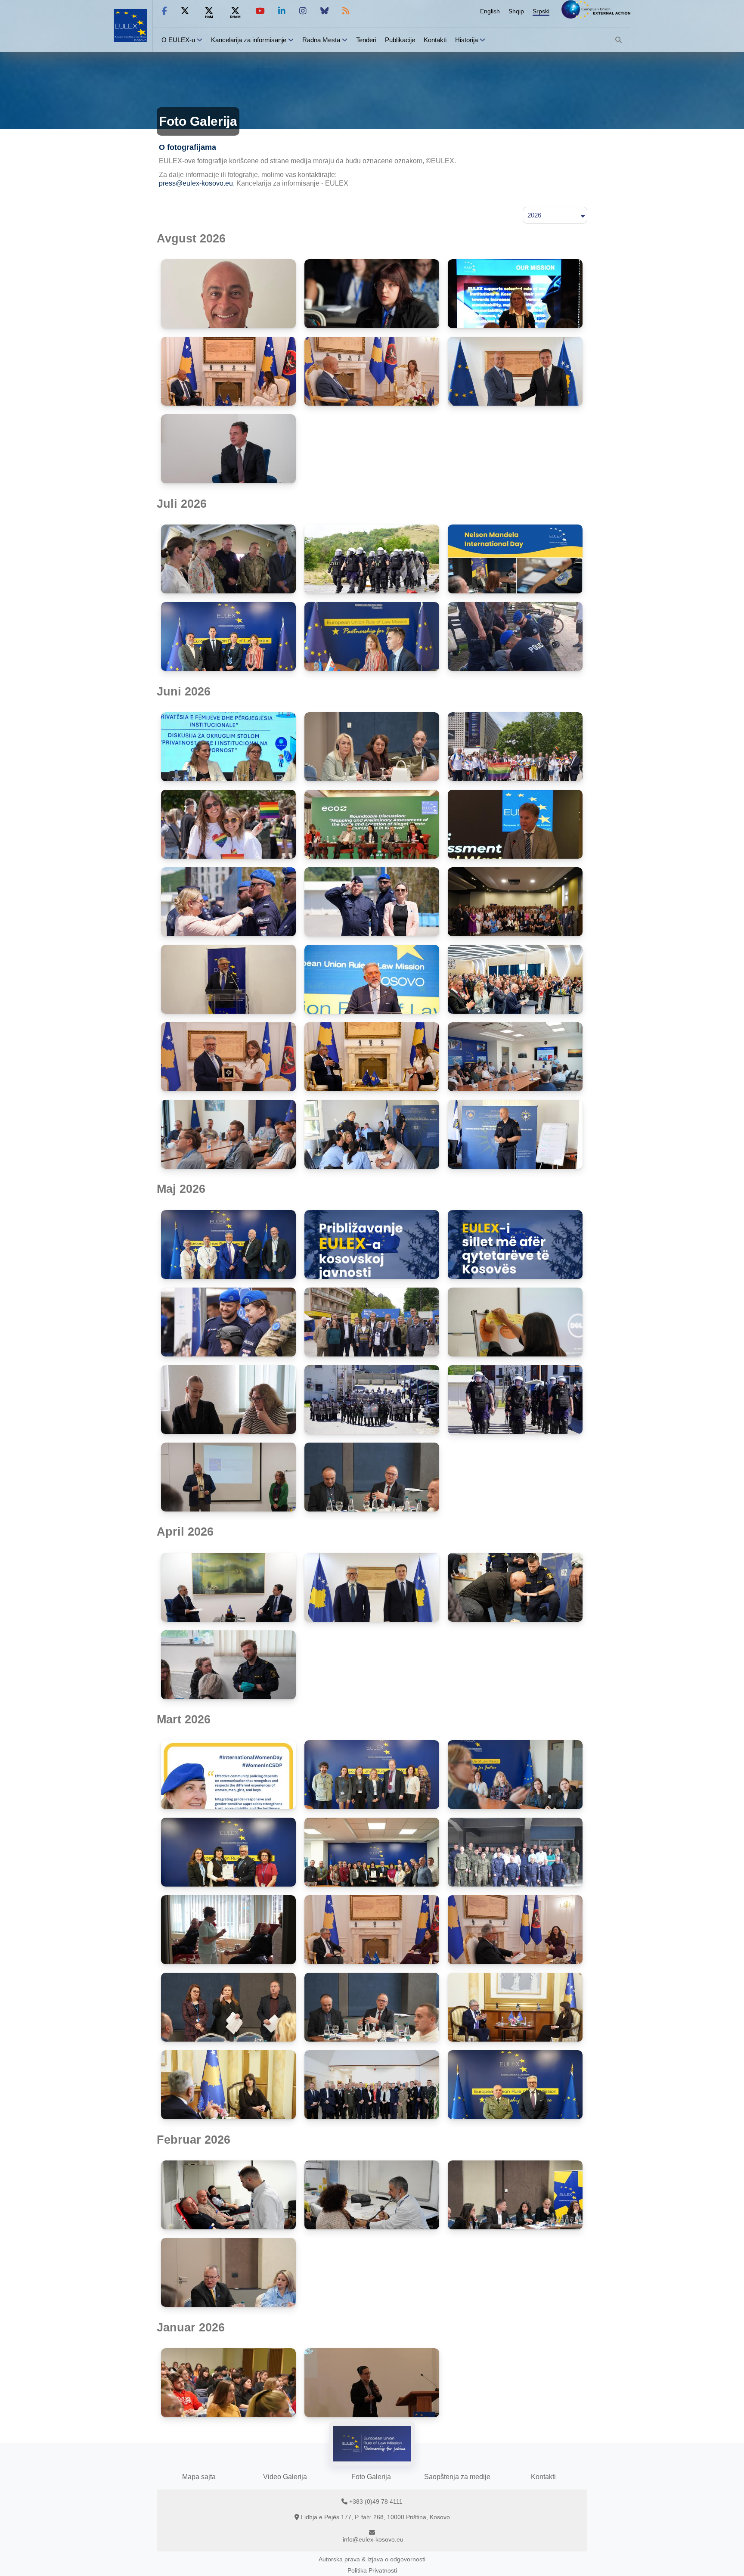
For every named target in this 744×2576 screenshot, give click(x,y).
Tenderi (366, 40)
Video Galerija (285, 2477)
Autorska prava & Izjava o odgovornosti (372, 2559)
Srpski (541, 11)
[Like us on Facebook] (164, 11)
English (490, 11)
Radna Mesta (321, 40)
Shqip (516, 11)
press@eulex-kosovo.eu (196, 183)
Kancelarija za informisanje (250, 40)
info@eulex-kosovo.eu (373, 2539)
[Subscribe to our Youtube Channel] (260, 11)
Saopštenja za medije (457, 2477)
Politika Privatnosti (372, 2570)
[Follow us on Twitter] (185, 11)
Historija (467, 40)
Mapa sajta (199, 2477)
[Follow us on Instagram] (303, 11)
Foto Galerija (371, 2477)
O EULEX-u (178, 40)
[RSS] (346, 11)
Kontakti (435, 40)
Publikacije (400, 40)
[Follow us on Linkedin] (282, 11)
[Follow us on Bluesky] (324, 11)
